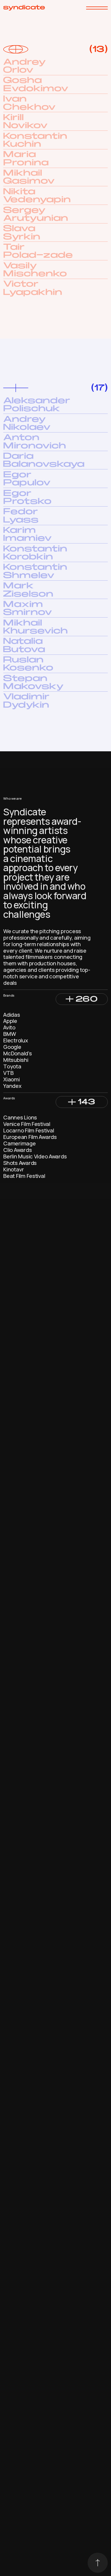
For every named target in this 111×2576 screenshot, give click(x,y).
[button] (82, 999)
